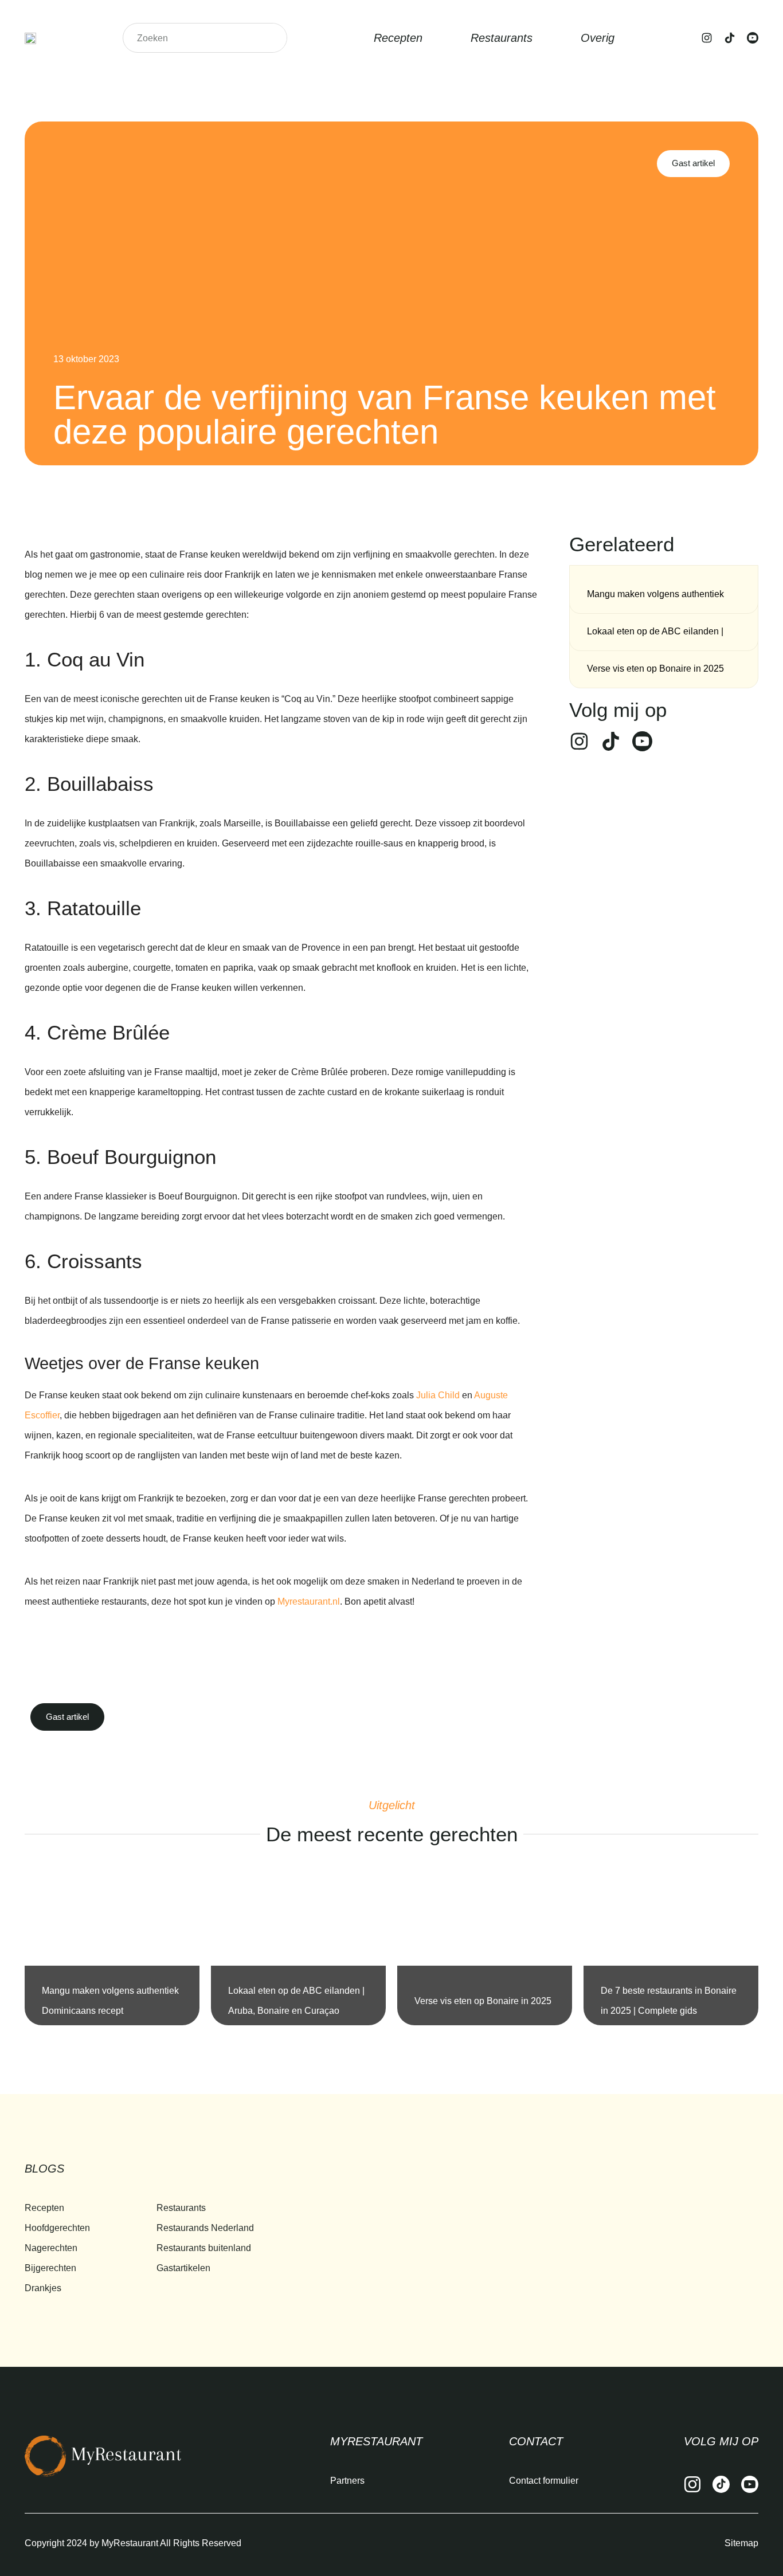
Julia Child (438, 1395)
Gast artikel (693, 163)
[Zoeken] (272, 38)
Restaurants (502, 38)
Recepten (398, 38)
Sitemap (741, 2543)
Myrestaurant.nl (309, 1601)
